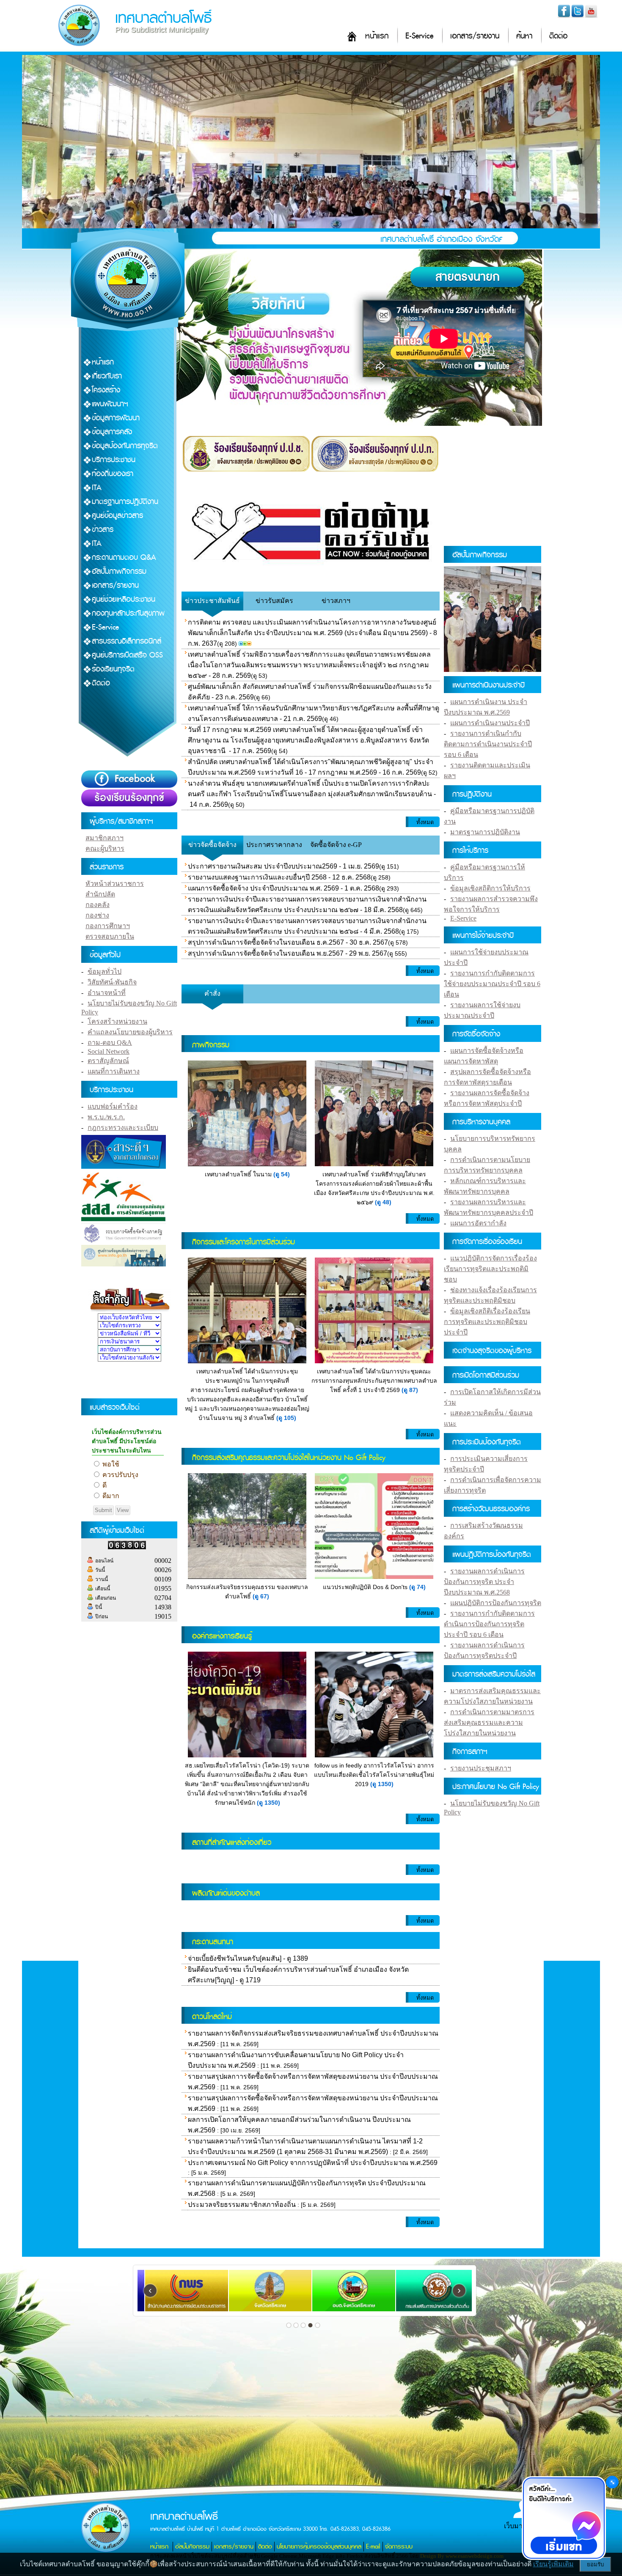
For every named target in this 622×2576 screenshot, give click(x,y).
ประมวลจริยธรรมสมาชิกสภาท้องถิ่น (242, 2205)
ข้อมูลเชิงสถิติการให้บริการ (490, 888)
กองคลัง (98, 905)
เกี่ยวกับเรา (107, 376)
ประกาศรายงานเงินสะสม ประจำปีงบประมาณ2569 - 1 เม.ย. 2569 (283, 866)
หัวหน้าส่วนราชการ (115, 884)
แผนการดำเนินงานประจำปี (490, 723)
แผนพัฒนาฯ (110, 404)
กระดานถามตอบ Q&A (124, 558)
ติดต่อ (558, 36)
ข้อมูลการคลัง (112, 432)
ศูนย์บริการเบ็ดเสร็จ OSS (127, 655)
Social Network (109, 1051)
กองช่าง (97, 915)
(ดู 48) (383, 1202)
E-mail (373, 2547)
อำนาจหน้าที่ (107, 993)
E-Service (419, 36)
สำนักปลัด (100, 894)
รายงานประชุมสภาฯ (481, 1768)
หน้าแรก (377, 36)
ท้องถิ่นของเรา (113, 474)
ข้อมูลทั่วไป (105, 971)
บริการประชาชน (114, 460)
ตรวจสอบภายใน (110, 936)
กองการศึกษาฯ (108, 926)
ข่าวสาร (103, 530)
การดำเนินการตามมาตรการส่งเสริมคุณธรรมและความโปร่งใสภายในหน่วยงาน (489, 1722)
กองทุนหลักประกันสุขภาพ (128, 613)
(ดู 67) (261, 1596)
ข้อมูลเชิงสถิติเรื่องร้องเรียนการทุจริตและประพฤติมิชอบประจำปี (487, 1322)
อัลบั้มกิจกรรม (192, 2547)
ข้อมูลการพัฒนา (116, 418)
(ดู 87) (410, 1390)
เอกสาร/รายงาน (475, 36)
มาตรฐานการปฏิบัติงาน (125, 502)
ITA (97, 488)
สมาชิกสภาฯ (105, 838)
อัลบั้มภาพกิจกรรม (119, 571)
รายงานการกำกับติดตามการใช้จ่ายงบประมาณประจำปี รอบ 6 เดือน (492, 984)
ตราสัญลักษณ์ (108, 1061)
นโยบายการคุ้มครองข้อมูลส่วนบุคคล (319, 2547)
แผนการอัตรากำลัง (478, 1223)
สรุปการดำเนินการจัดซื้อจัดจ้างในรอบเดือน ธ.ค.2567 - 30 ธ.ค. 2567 (288, 942)
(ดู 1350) (268, 1803)
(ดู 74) (417, 1587)
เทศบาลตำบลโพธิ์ (163, 18)
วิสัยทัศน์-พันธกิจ (112, 982)
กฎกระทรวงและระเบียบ (123, 1128)
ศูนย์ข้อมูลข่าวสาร (117, 516)
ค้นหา (524, 36)
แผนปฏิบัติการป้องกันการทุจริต (496, 1603)
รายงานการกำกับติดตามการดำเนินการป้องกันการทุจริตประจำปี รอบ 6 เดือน (489, 1624)
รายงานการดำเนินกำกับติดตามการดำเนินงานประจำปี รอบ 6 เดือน (488, 744)
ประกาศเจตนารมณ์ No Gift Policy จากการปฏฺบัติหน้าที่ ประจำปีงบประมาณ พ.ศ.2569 (313, 2163)
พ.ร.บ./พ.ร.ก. (106, 1117)
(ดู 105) (286, 1418)
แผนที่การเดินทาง (114, 1071)
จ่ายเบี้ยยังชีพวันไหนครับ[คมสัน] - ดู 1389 (248, 1958)
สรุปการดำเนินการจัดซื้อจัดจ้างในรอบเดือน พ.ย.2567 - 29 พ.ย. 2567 (288, 953)
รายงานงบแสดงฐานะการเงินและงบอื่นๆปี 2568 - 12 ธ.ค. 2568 (279, 877)
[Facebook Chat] (564, 2519)
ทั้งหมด (425, 822)
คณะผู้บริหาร (105, 848)
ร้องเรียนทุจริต (113, 669)
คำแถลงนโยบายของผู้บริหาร (130, 1032)
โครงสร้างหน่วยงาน (117, 1021)
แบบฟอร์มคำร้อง (113, 1106)
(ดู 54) (282, 1174)
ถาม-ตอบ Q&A (110, 1043)
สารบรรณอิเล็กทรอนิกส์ (127, 641)
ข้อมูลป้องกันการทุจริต (125, 446)
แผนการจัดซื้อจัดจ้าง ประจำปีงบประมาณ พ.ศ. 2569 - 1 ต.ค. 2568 (283, 888)
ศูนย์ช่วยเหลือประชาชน (124, 599)
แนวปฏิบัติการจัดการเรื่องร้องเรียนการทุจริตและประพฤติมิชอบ (490, 1269)
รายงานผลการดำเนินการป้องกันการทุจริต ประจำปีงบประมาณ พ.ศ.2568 (484, 1582)
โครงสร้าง (106, 390)
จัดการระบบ (399, 2547)
